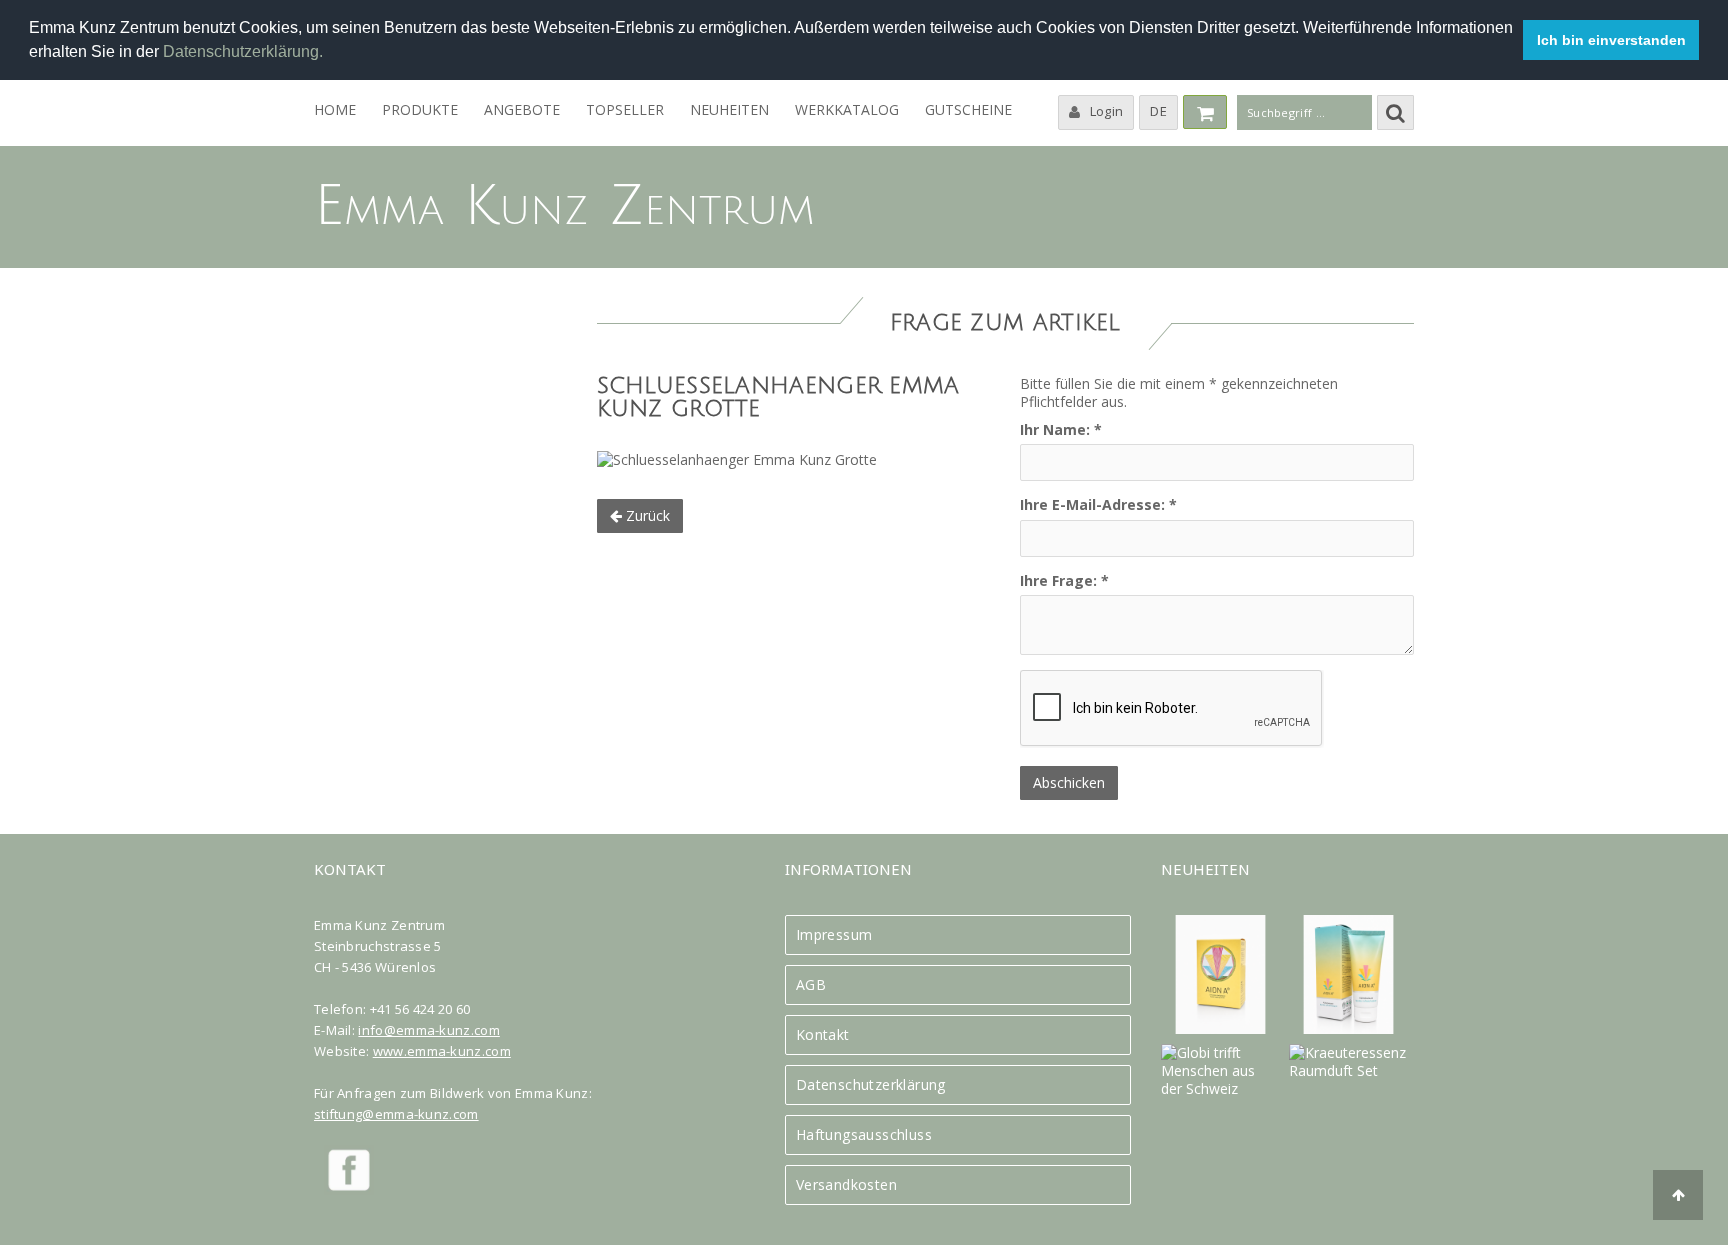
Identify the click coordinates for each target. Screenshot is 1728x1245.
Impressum (834, 935)
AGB (811, 985)
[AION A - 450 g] (1220, 974)
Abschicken (1069, 782)
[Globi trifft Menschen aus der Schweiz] (1220, 1071)
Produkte (420, 109)
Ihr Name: (1061, 430)
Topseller (625, 109)
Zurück (646, 515)
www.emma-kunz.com (442, 1051)
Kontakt (823, 1035)
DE (1158, 111)
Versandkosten (846, 1185)
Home (335, 109)
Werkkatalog (847, 109)
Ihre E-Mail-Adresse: (1098, 505)
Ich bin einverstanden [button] (1611, 40)
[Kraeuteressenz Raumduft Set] (1348, 1062)
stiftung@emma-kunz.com (396, 1114)
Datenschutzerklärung (871, 1085)
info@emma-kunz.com (428, 1030)
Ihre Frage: (1064, 581)
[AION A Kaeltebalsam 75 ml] (1348, 974)
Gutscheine (968, 109)
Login (1107, 111)
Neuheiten (729, 109)
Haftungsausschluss (864, 1135)
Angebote (522, 109)
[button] (330, 54)
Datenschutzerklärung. (245, 51)
